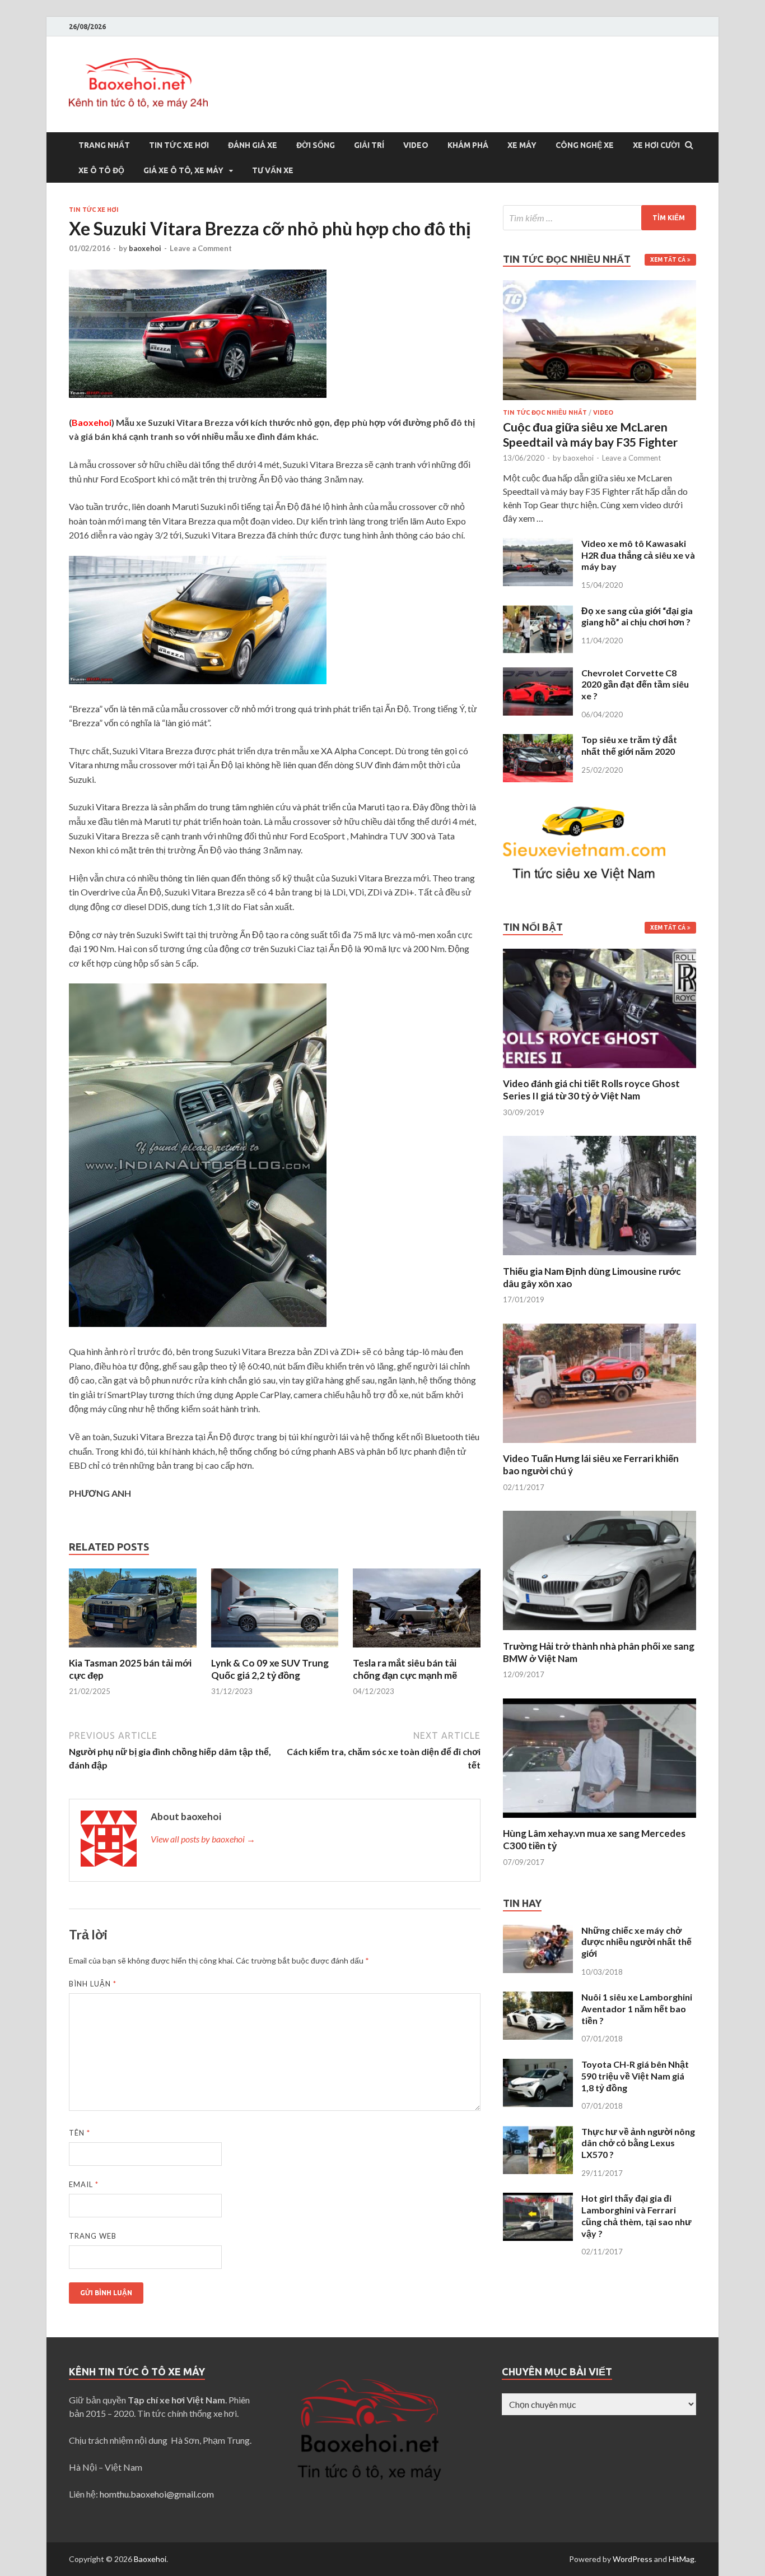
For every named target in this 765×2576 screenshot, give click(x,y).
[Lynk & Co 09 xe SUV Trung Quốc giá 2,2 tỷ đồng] (275, 1650)
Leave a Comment (201, 248)
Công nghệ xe (585, 145)
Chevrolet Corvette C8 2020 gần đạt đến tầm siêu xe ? (635, 684)
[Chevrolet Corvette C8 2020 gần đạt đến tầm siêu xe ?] (538, 674)
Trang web (93, 2236)
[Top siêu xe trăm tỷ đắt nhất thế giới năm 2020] (538, 741)
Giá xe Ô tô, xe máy (183, 170)
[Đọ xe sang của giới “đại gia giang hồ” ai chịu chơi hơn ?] (538, 612)
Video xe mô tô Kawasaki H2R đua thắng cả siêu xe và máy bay (638, 555)
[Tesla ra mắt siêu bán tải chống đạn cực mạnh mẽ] (417, 1650)
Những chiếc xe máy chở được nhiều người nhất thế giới (636, 1942)
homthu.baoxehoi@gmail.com (157, 2494)
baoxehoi (145, 248)
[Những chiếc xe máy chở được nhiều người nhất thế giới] (538, 1931)
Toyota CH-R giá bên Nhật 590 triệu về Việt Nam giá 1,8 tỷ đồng (635, 2076)
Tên (80, 2133)
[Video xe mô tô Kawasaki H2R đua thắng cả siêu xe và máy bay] (538, 544)
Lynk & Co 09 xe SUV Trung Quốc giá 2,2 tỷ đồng (270, 1669)
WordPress (633, 2559)
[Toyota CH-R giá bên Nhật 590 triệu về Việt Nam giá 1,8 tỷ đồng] (538, 2065)
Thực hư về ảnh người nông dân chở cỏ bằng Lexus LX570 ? (638, 2143)
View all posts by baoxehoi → (203, 1839)
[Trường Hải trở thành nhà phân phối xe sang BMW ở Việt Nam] (600, 1633)
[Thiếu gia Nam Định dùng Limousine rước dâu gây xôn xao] (600, 1258)
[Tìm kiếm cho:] (600, 218)
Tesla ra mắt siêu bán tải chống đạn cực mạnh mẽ (405, 1669)
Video (416, 145)
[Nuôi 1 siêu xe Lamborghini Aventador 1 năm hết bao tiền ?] (538, 1998)
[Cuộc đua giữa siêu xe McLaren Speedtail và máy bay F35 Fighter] (600, 287)
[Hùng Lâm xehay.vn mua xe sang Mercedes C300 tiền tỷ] (600, 1820)
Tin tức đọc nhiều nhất (545, 412)
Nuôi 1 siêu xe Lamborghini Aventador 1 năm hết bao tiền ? (637, 2009)
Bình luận (93, 1984)
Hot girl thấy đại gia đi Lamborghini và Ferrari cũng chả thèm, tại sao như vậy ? (636, 2215)
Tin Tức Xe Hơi (179, 145)
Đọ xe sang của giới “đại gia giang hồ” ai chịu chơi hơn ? (637, 616)
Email (84, 2184)
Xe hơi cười (656, 145)
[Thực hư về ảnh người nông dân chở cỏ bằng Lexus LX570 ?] (538, 2132)
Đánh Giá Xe (253, 145)
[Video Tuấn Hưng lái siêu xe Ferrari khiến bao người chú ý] (600, 1445)
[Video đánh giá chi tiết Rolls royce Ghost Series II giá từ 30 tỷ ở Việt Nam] (600, 1071)
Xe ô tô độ (101, 170)
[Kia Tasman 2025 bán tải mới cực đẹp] (133, 1650)
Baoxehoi (150, 2559)
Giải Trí (369, 145)
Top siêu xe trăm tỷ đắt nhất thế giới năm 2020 (629, 745)
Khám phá (468, 145)
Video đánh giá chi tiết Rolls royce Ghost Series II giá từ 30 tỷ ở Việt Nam (591, 1090)
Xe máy (522, 145)
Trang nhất (104, 145)
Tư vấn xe (273, 170)
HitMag (682, 2559)
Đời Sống (316, 145)
